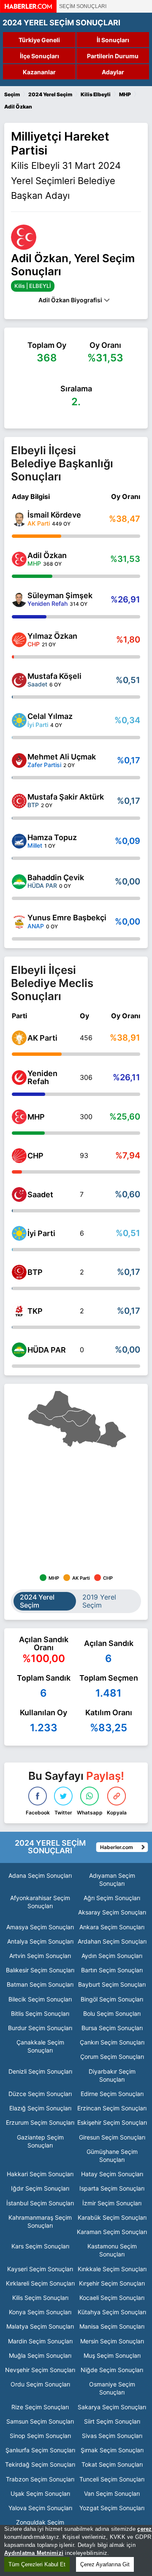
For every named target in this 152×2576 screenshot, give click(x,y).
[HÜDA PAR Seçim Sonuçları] (19, 1350)
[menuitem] (77, 1418)
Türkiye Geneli (39, 40)
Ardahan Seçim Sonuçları (112, 1941)
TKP (35, 1311)
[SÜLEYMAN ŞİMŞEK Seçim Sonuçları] (19, 600)
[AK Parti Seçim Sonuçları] (19, 1038)
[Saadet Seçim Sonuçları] (19, 1194)
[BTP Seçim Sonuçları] (19, 1272)
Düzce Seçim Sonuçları (40, 2094)
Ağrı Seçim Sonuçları (112, 1898)
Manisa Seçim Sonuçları (112, 2326)
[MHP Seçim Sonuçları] (19, 1117)
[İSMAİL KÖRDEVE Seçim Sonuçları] (19, 519)
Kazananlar (39, 72)
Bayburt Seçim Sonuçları (112, 1984)
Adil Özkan (47, 555)
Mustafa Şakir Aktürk (66, 797)
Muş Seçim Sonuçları (112, 2355)
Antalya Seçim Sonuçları (40, 1941)
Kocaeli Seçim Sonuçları (112, 2298)
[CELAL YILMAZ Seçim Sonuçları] (19, 720)
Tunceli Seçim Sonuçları (112, 2479)
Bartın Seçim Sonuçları (112, 1970)
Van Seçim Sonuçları (112, 2493)
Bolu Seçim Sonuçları (112, 2013)
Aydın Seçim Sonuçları (112, 1956)
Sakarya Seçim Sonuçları (112, 2407)
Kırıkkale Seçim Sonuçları (112, 2269)
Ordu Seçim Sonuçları (40, 2384)
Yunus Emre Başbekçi (67, 918)
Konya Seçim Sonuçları (40, 2312)
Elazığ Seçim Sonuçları (40, 2108)
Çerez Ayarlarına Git (105, 2564)
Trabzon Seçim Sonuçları (40, 2479)
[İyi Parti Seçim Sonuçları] (19, 1233)
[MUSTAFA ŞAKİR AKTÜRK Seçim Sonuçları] (19, 801)
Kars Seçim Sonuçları (40, 2246)
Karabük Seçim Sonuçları (112, 2217)
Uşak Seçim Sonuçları (40, 2493)
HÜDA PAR (47, 1350)
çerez (144, 2529)
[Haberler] (28, 10)
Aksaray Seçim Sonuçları (112, 1912)
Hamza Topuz (52, 837)
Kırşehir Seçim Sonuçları (112, 2283)
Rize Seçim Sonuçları (40, 2407)
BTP (35, 1272)
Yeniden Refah (42, 1077)
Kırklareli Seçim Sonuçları (40, 2283)
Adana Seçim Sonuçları (40, 1875)
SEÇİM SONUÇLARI (83, 6)
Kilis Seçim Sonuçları (40, 2298)
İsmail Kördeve (54, 515)
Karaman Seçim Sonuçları (112, 2232)
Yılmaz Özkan (52, 636)
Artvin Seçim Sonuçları (40, 1956)
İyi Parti (41, 1233)
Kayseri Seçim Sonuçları (40, 2269)
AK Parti (42, 1038)
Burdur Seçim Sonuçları (40, 2028)
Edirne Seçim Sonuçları (112, 2094)
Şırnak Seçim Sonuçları (112, 2450)
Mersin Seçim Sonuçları (112, 2341)
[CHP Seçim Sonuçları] (19, 1156)
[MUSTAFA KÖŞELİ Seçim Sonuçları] (19, 680)
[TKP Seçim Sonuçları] (19, 1311)
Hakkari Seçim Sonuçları (40, 2174)
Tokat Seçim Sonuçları (112, 2464)
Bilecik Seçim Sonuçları (40, 1999)
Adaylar (113, 72)
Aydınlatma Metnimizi (34, 2553)
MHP (36, 1117)
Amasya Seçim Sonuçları (40, 1927)
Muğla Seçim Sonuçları (40, 2355)
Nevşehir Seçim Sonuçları (40, 2370)
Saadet (40, 1194)
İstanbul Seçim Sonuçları (40, 2203)
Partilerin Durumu (113, 56)
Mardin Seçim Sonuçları (40, 2341)
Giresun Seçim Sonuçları (112, 2137)
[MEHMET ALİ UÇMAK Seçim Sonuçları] (19, 761)
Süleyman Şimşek (60, 595)
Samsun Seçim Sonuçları (40, 2421)
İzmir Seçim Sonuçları (112, 2203)
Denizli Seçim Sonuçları (40, 2071)
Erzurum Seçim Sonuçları (40, 2122)
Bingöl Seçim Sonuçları (112, 1999)
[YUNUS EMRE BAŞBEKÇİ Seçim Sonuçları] (19, 922)
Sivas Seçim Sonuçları (112, 2436)
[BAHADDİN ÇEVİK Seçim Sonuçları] (19, 882)
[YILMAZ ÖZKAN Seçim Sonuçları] (19, 640)
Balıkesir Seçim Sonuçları (40, 1970)
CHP (35, 1156)
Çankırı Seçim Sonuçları (112, 2042)
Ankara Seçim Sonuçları (112, 1927)
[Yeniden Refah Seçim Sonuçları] (19, 1078)
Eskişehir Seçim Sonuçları (112, 2122)
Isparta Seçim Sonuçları (112, 2188)
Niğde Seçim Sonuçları (112, 2370)
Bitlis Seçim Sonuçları (40, 2013)
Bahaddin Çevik (56, 877)
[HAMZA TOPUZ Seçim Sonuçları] (19, 841)
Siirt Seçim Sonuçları (112, 2421)
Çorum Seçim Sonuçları (112, 2057)
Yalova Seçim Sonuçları (40, 2508)
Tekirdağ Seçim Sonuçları (40, 2464)
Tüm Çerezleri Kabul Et (37, 2564)
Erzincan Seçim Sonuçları (112, 2108)
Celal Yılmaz (50, 716)
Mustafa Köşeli (54, 676)
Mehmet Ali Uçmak (62, 757)
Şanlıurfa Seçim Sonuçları (40, 2450)
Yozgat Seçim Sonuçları (112, 2508)
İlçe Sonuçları (39, 56)
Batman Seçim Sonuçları (40, 1984)
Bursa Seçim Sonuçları (112, 2028)
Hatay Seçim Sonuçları (112, 2174)
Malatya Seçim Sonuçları (40, 2326)
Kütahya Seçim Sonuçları (112, 2312)
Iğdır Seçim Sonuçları (40, 2188)
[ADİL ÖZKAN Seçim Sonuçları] (19, 559)
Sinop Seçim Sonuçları (40, 2436)
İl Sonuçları (113, 40)
